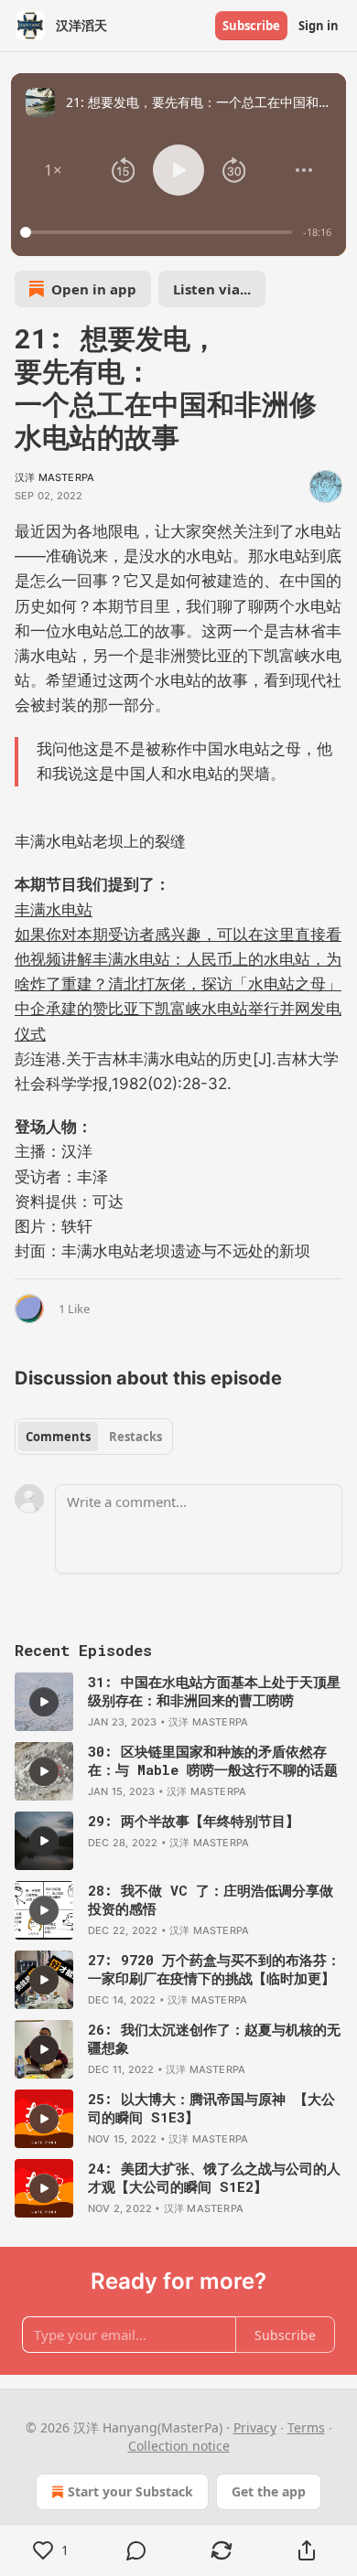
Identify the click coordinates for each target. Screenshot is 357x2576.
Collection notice (179, 2446)
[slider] (159, 232)
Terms (306, 2427)
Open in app (94, 289)
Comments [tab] (58, 1437)
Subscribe (251, 26)
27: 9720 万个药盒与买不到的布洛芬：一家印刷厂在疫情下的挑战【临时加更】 (214, 1969)
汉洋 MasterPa (54, 477)
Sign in (319, 26)
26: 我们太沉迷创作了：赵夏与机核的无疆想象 (214, 2038)
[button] (53, 170)
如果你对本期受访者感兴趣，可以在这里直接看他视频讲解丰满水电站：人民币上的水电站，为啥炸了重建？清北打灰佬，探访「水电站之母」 (178, 959)
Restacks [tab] (135, 1437)
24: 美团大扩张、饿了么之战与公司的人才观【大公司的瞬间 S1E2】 (214, 2177)
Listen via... (212, 289)
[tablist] (94, 1437)
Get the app (269, 2491)
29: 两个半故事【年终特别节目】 (194, 1821)
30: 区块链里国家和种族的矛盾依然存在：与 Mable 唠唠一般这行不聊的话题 (213, 1760)
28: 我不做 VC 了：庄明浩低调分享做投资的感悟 (211, 1899)
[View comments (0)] (136, 2550)
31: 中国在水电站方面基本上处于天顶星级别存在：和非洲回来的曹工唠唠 (214, 1691)
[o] (44, 1702)
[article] (178, 1702)
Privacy (255, 2427)
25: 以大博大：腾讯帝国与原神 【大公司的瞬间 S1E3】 (211, 2108)
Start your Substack (130, 2491)
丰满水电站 (54, 910)
